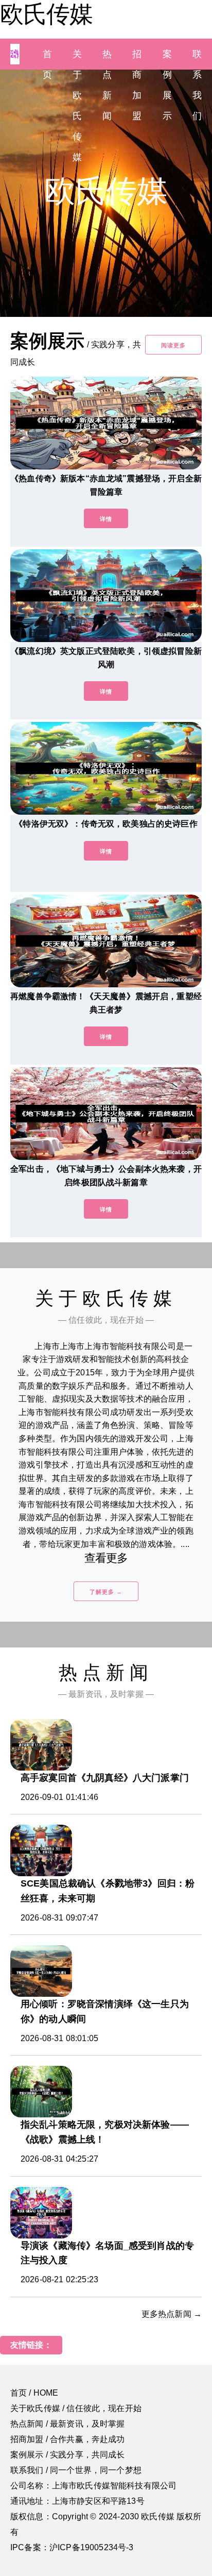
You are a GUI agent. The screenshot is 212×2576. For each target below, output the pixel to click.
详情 (106, 519)
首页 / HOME (34, 2393)
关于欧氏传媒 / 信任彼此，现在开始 (76, 2408)
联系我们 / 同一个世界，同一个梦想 (76, 2470)
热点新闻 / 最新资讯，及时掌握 (68, 2424)
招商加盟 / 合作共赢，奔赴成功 (68, 2439)
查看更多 (106, 1558)
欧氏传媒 (46, 14)
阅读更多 (173, 345)
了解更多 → (106, 1592)
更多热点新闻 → (172, 2314)
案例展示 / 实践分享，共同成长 (68, 2455)
